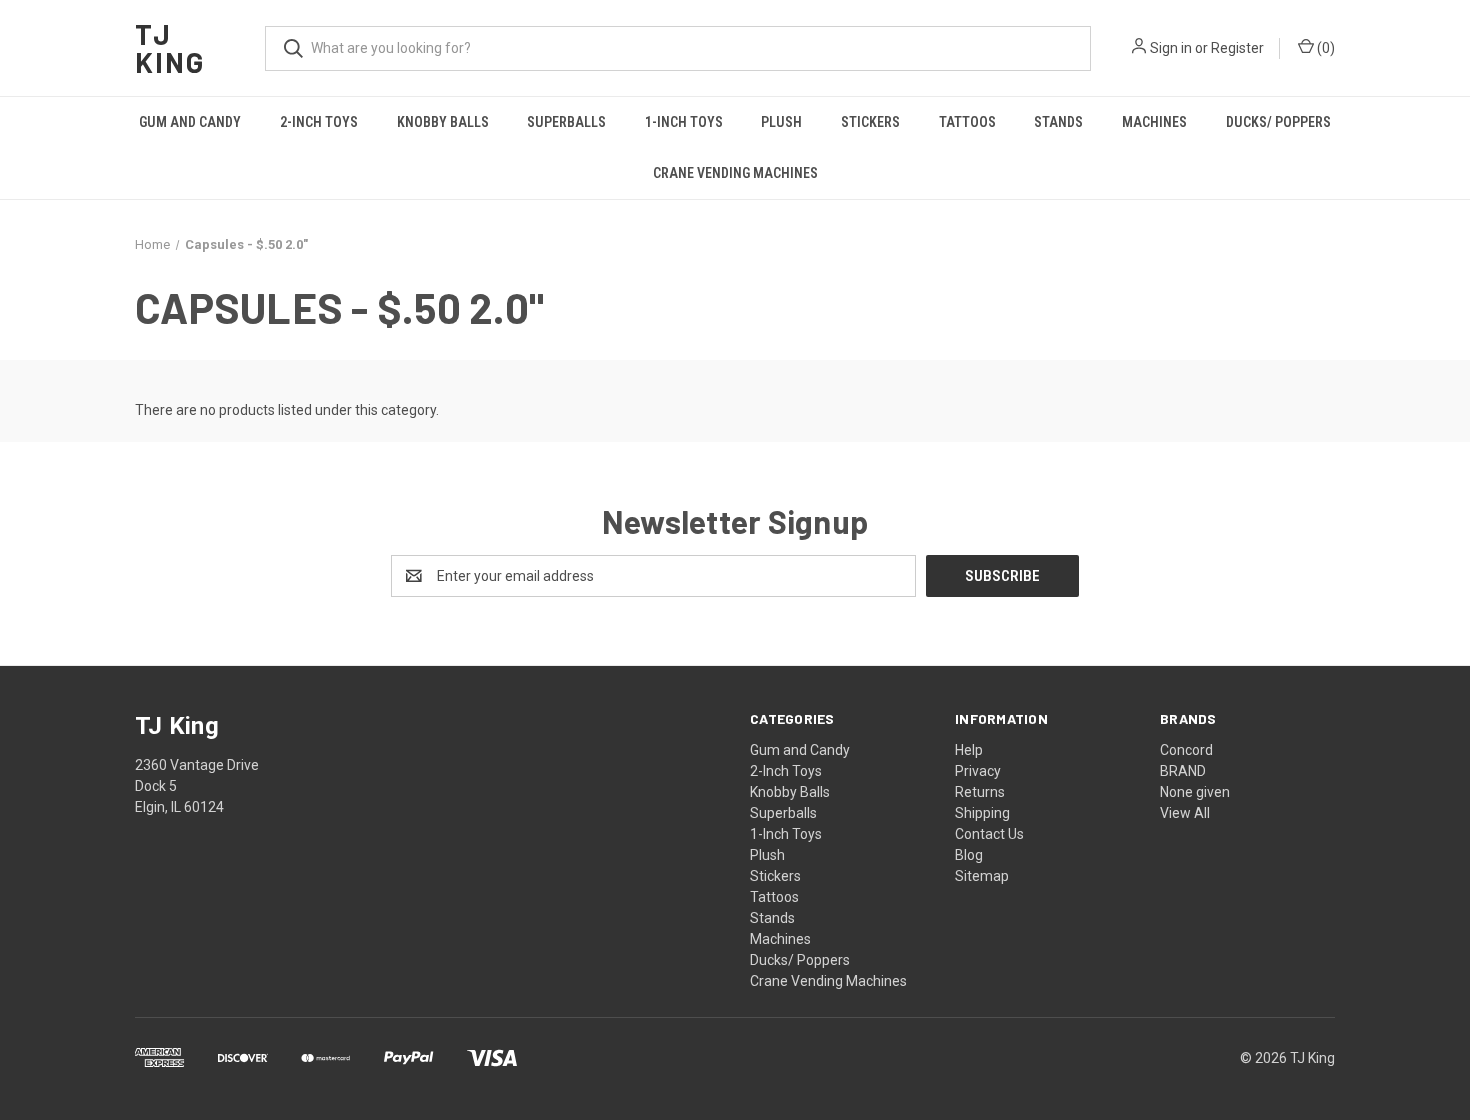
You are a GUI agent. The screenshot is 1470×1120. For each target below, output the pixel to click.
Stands (1058, 122)
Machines (1154, 122)
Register (1237, 48)
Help (969, 750)
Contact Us (989, 834)
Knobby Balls (443, 122)
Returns (980, 792)
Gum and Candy (190, 122)
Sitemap (982, 876)
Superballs (566, 122)
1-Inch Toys (684, 122)
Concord (1186, 750)
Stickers (870, 122)
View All (1185, 813)
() (1324, 48)
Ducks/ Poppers (1278, 122)
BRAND (1183, 771)
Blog (969, 855)
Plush (781, 122)
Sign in (1171, 48)
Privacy (978, 771)
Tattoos (967, 122)
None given (1195, 792)
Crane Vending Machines (735, 173)
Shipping (982, 813)
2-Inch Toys (319, 122)
